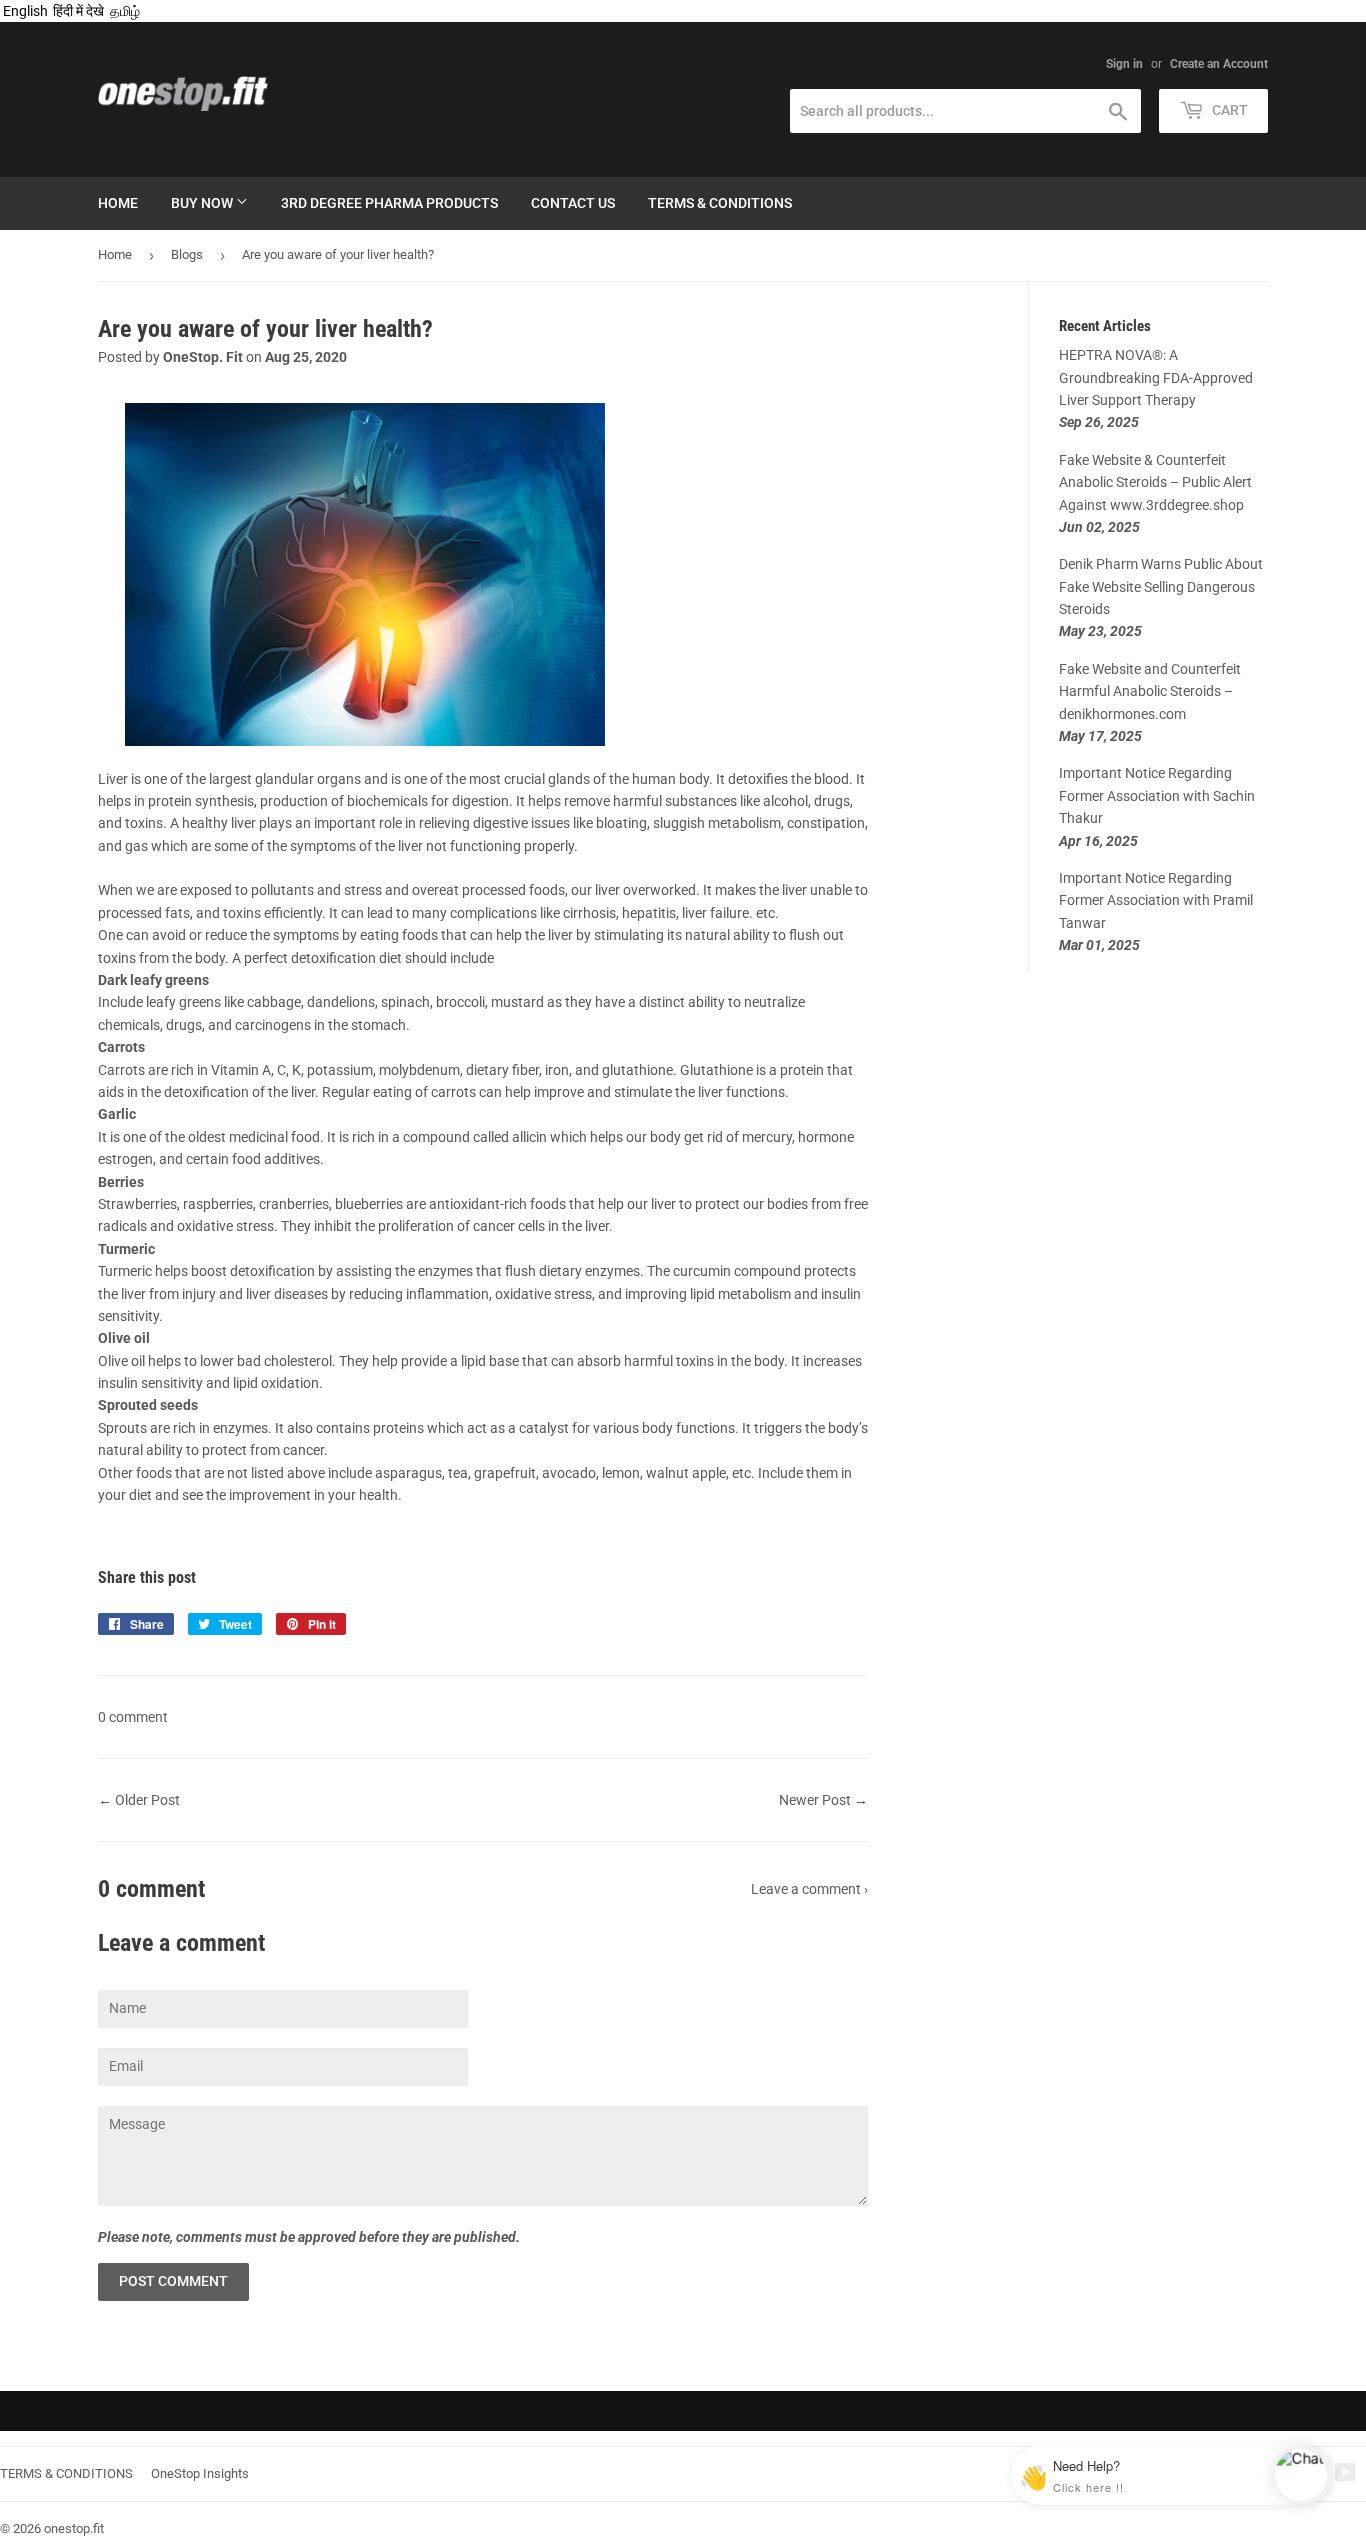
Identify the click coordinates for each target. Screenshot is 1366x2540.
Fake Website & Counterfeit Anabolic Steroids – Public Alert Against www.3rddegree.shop (1155, 482)
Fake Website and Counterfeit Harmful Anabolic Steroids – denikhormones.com (1150, 691)
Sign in (1124, 64)
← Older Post (139, 1800)
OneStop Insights (200, 2473)
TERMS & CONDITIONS (66, 2473)
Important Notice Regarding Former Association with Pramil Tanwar (1156, 900)
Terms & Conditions (720, 203)
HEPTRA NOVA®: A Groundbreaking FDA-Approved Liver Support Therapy (1156, 377)
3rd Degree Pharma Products (389, 203)
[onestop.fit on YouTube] (1345, 2475)
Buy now (203, 203)
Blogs (187, 254)
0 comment (133, 1717)
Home (118, 203)
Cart (1228, 110)
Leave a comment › (809, 1889)
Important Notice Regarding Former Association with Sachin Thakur (1157, 795)
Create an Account (1219, 64)
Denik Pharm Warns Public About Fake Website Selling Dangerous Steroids (1161, 586)
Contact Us (573, 203)
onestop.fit (74, 2528)
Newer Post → (823, 1800)
